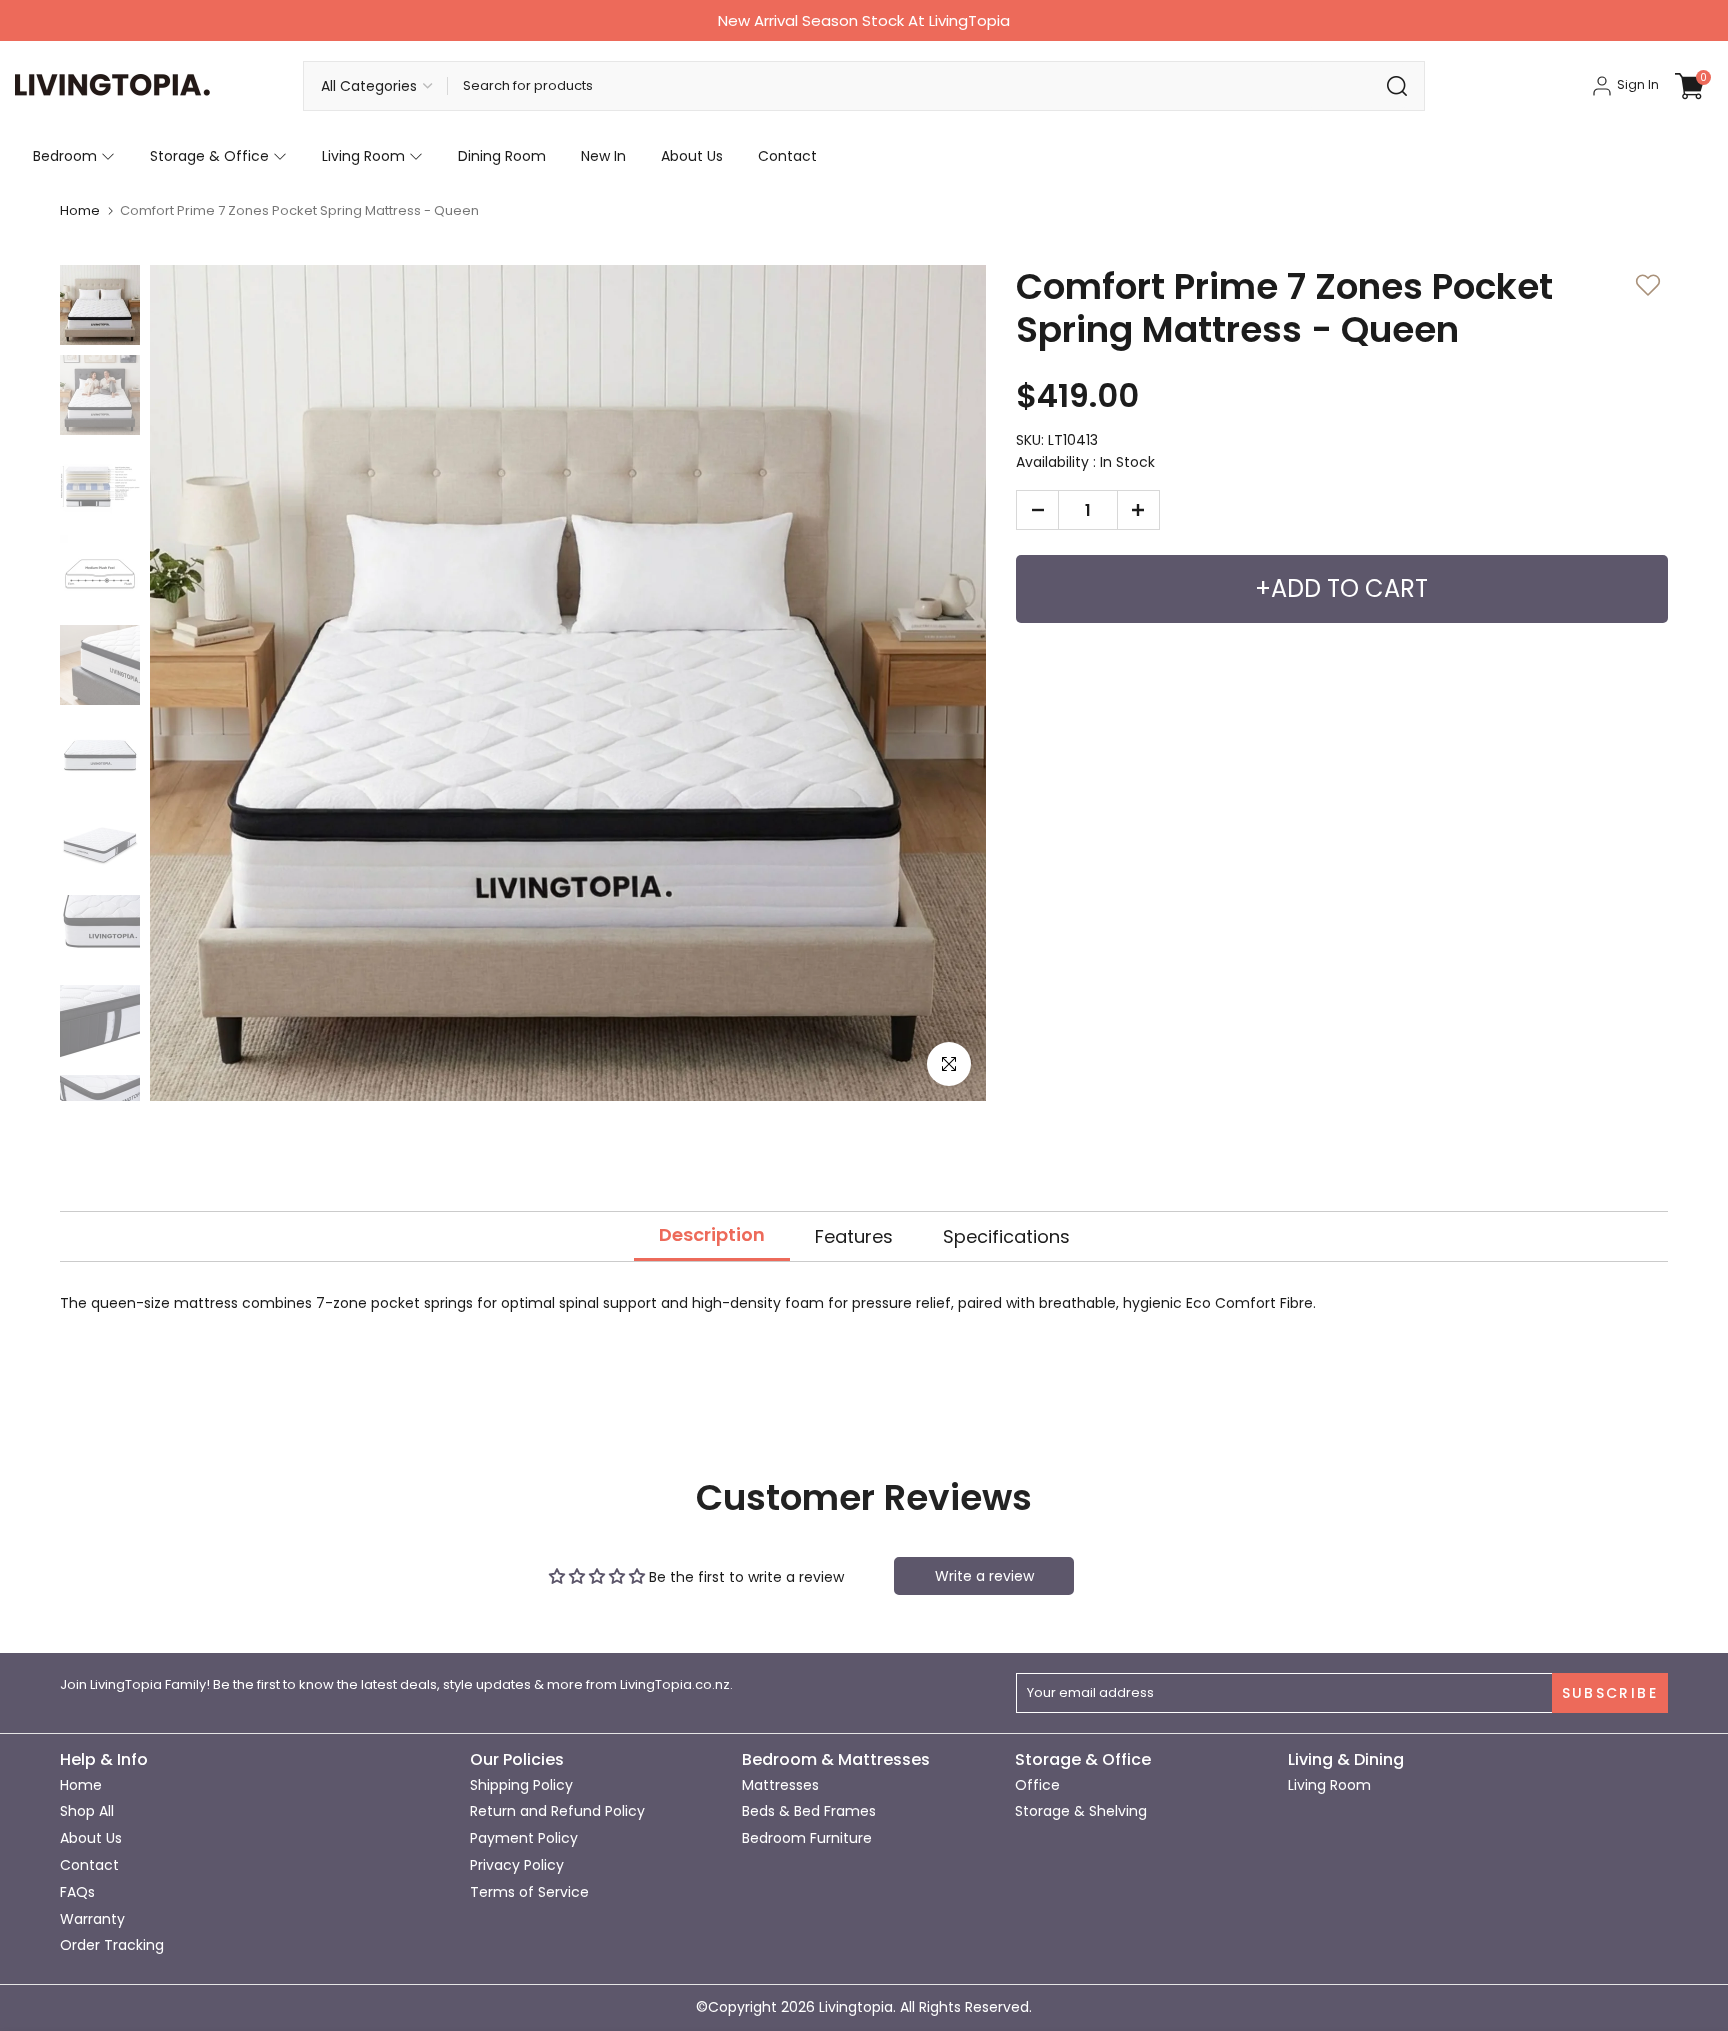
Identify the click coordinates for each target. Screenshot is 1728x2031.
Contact (787, 156)
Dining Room (502, 156)
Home (80, 210)
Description (712, 1234)
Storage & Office (209, 156)
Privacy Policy (517, 1865)
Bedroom (65, 156)
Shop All (87, 1811)
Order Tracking (112, 1945)
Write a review (984, 1576)
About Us (692, 156)
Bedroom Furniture (807, 1838)
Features (854, 1235)
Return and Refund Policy (557, 1811)
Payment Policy (524, 1838)
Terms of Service (529, 1892)
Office (1037, 1785)
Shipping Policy (521, 1785)
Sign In (1636, 84)
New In (603, 156)
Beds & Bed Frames (809, 1811)
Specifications (1006, 1235)
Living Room (363, 156)
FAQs (77, 1892)
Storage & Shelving (1081, 1811)
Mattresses (780, 1785)
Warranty (92, 1919)
